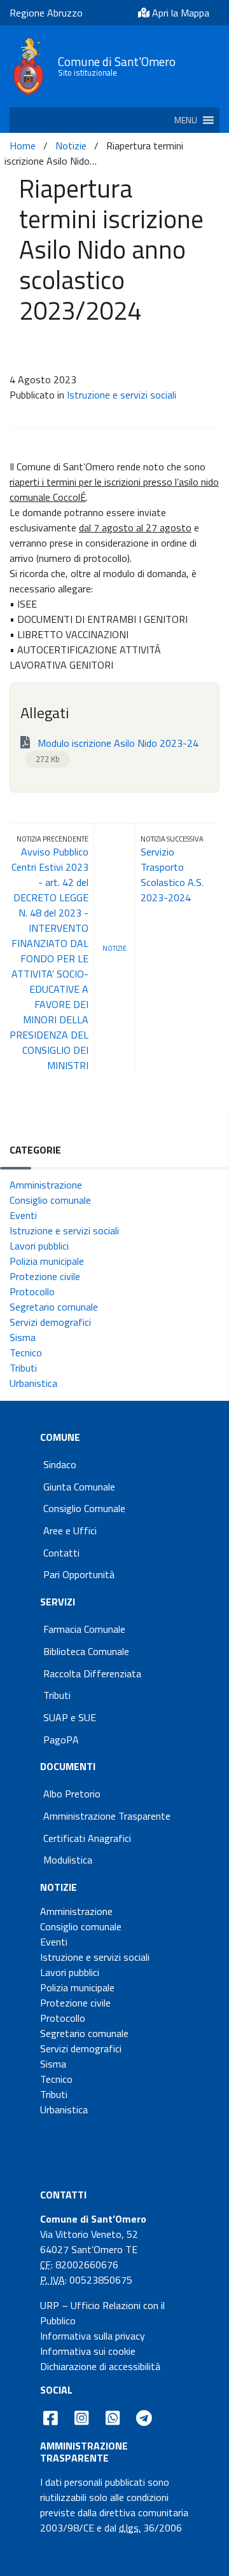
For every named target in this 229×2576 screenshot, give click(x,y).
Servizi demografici (50, 1322)
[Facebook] (51, 2418)
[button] (186, 120)
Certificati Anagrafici (87, 1838)
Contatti (61, 1553)
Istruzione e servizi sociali (121, 395)
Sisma (23, 1337)
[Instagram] (82, 2418)
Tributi (23, 1368)
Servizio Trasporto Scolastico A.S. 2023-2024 (172, 875)
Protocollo (32, 1291)
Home (23, 146)
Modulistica (68, 1860)
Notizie (71, 146)
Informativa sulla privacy (93, 2336)
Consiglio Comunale (84, 1508)
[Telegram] (144, 2418)
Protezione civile (45, 1276)
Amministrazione (46, 1185)
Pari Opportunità (79, 1574)
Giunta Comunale (79, 1487)
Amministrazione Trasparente (107, 1816)
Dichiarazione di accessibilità (100, 2366)
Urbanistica (33, 1383)
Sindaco (60, 1464)
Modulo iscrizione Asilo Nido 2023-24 (117, 750)
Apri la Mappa (179, 13)
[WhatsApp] (112, 2418)
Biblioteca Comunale (86, 1651)
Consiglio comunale (50, 1200)
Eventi (23, 1215)
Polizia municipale (47, 1261)
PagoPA (61, 1740)
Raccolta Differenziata (92, 1673)
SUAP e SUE (70, 1717)
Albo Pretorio (72, 1794)
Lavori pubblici (39, 1246)
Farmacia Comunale (84, 1629)
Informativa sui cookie (88, 2351)
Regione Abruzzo (46, 13)
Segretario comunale (54, 1307)
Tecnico (26, 1353)
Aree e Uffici (70, 1530)
